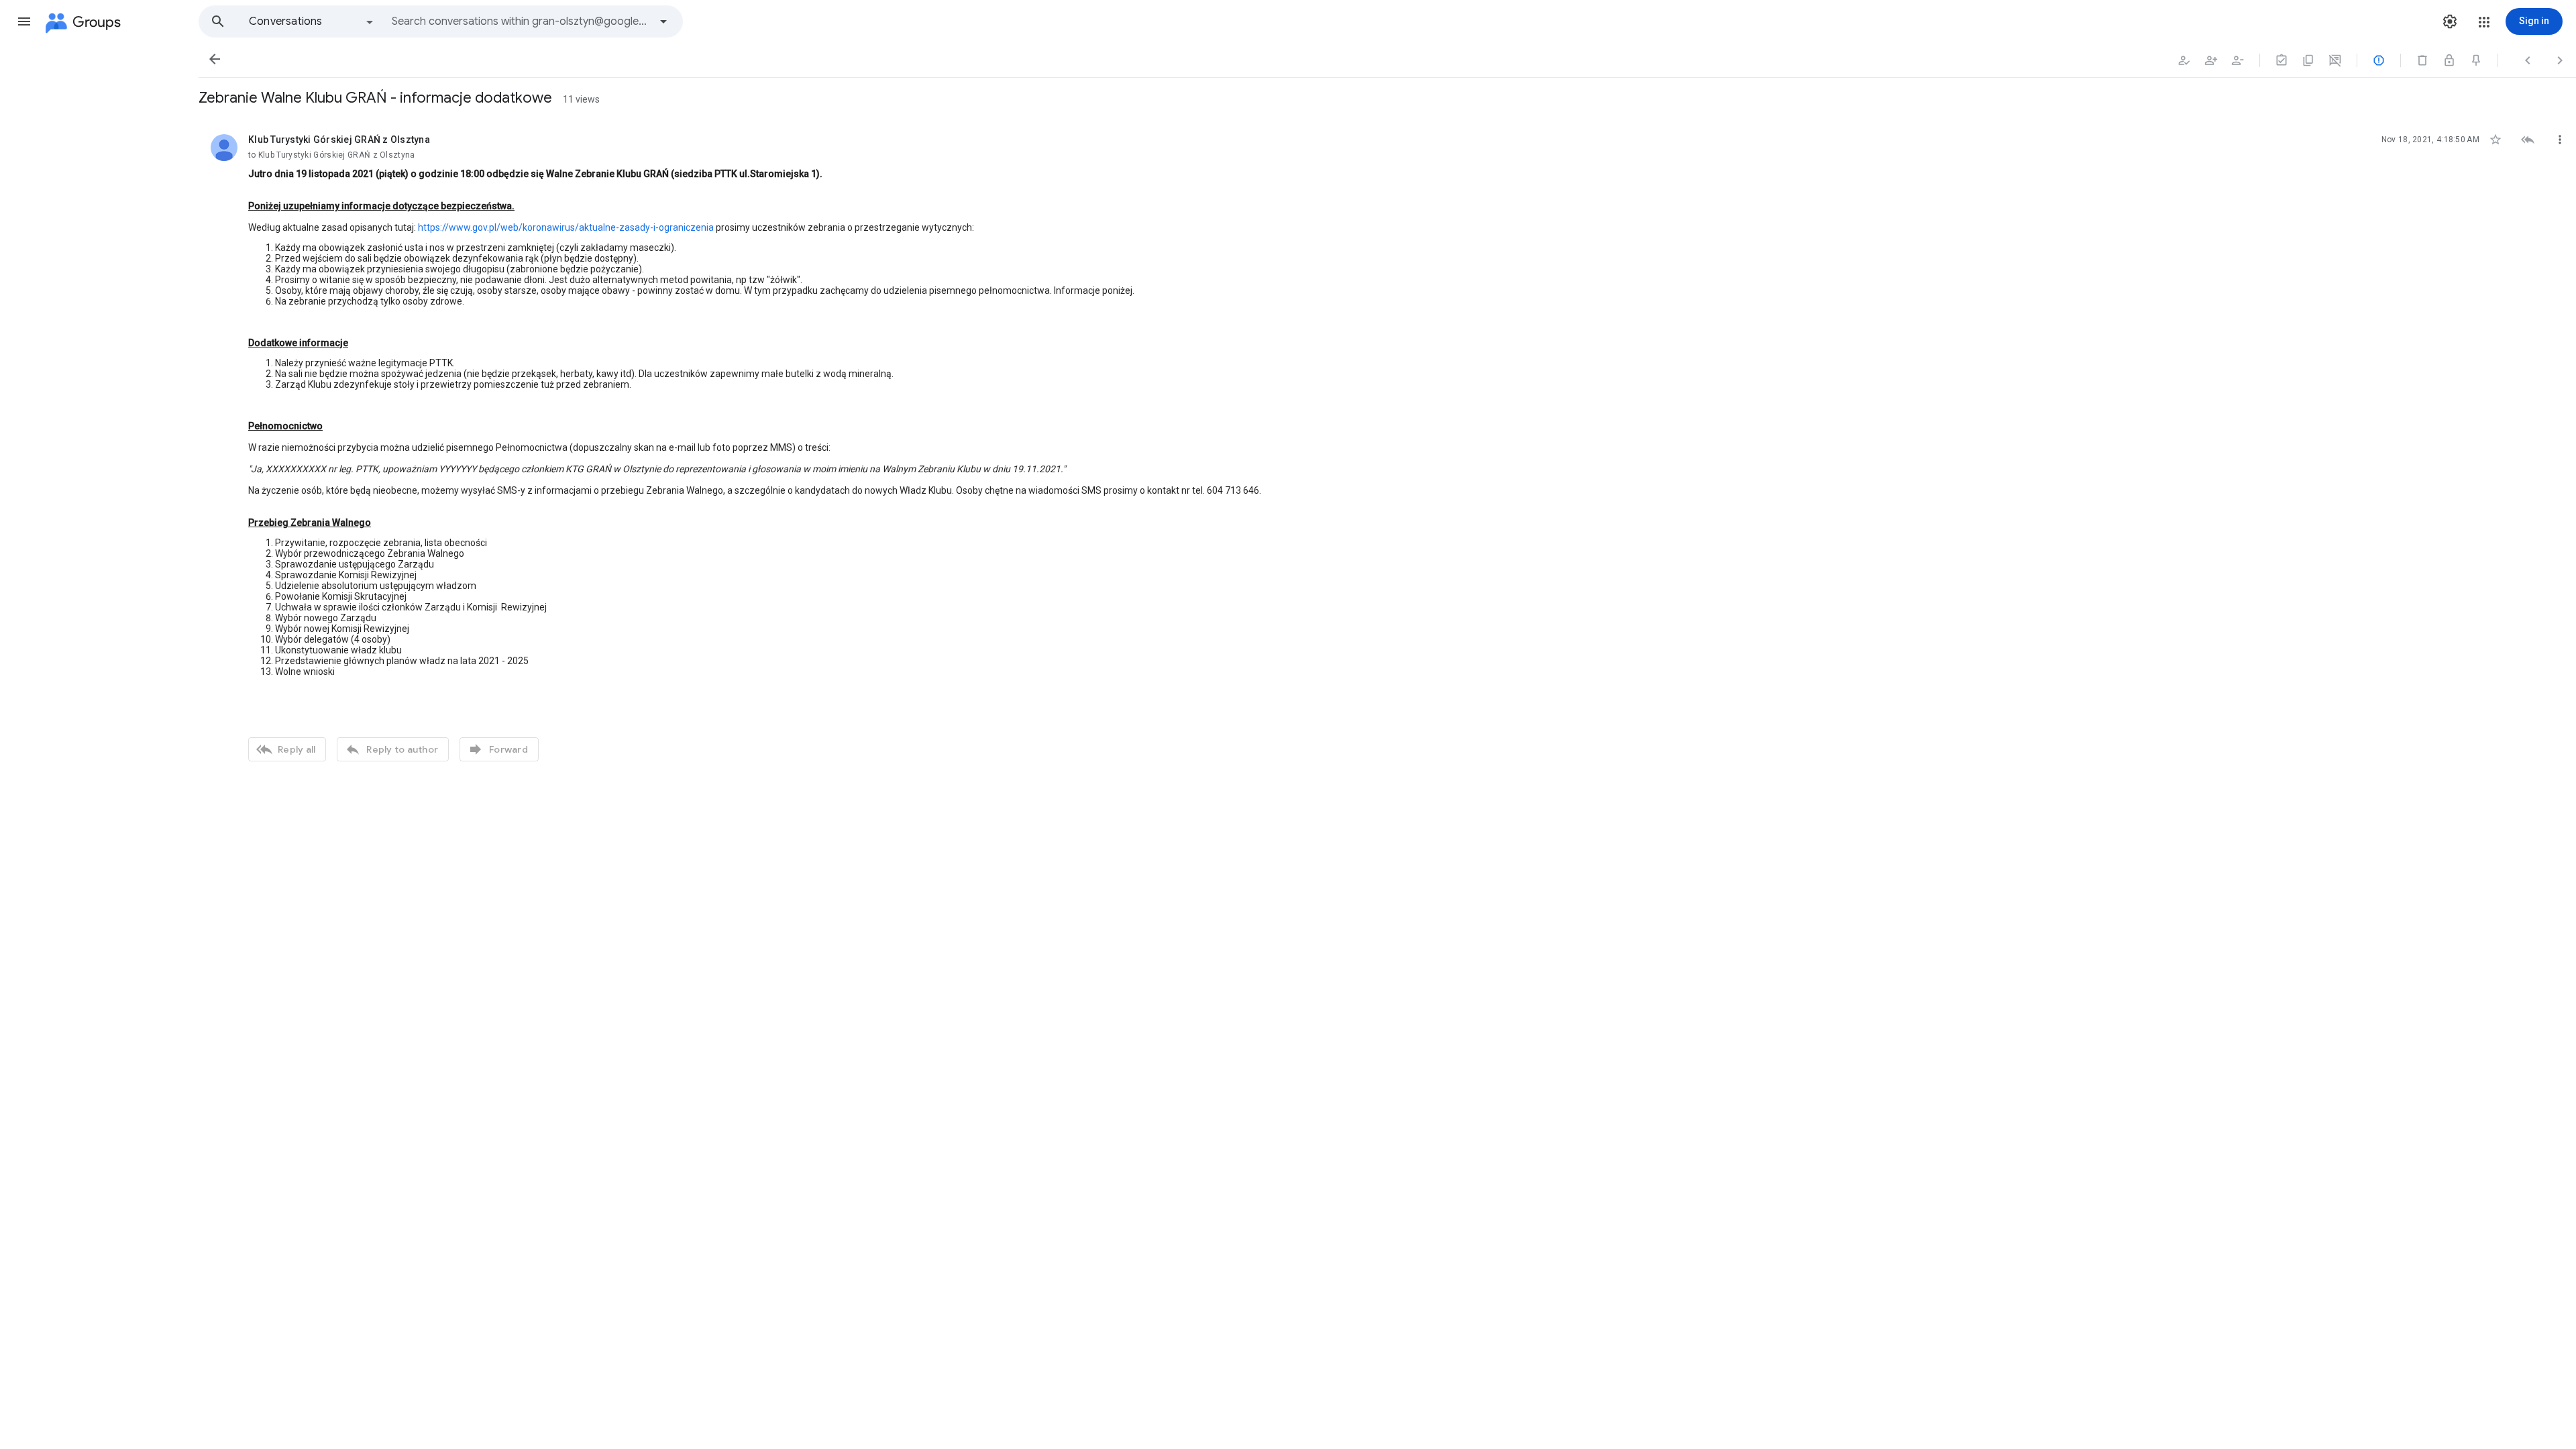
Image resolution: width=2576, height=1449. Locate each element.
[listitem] (1387, 446)
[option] (312, 21)
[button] (24, 21)
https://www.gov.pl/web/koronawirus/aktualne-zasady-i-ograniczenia (566, 227)
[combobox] (521, 21)
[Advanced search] (663, 21)
